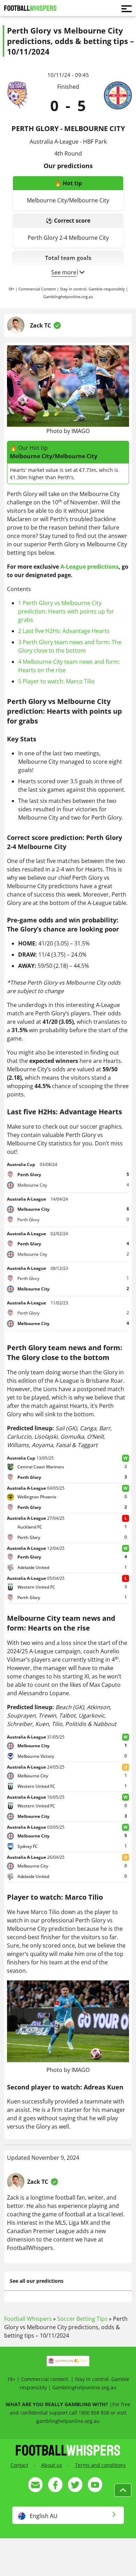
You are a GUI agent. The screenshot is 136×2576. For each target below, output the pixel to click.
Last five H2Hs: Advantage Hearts (64, 631)
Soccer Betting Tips (82, 2319)
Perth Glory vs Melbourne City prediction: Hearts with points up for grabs (66, 611)
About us (52, 2465)
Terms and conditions (100, 2465)
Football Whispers (28, 2319)
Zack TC (40, 325)
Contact (19, 2465)
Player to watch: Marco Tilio (56, 681)
